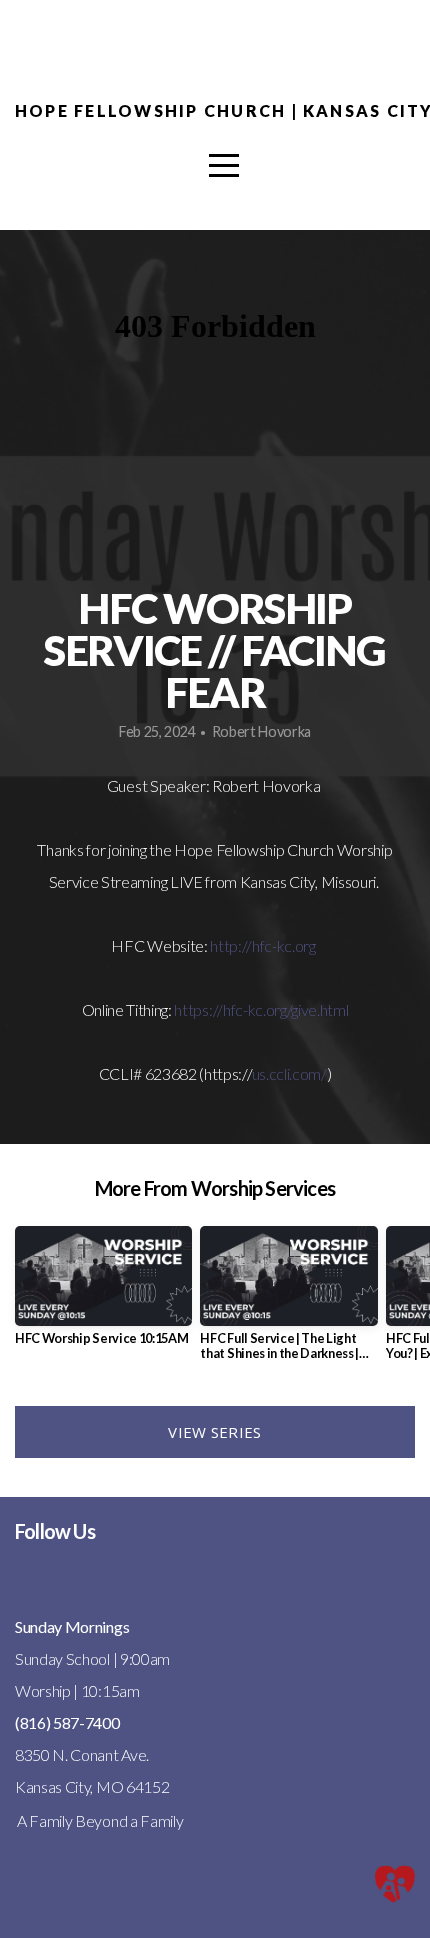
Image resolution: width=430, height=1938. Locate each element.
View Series (214, 1432)
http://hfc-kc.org (263, 945)
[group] (103, 1293)
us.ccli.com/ (289, 1073)
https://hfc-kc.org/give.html (261, 1009)
